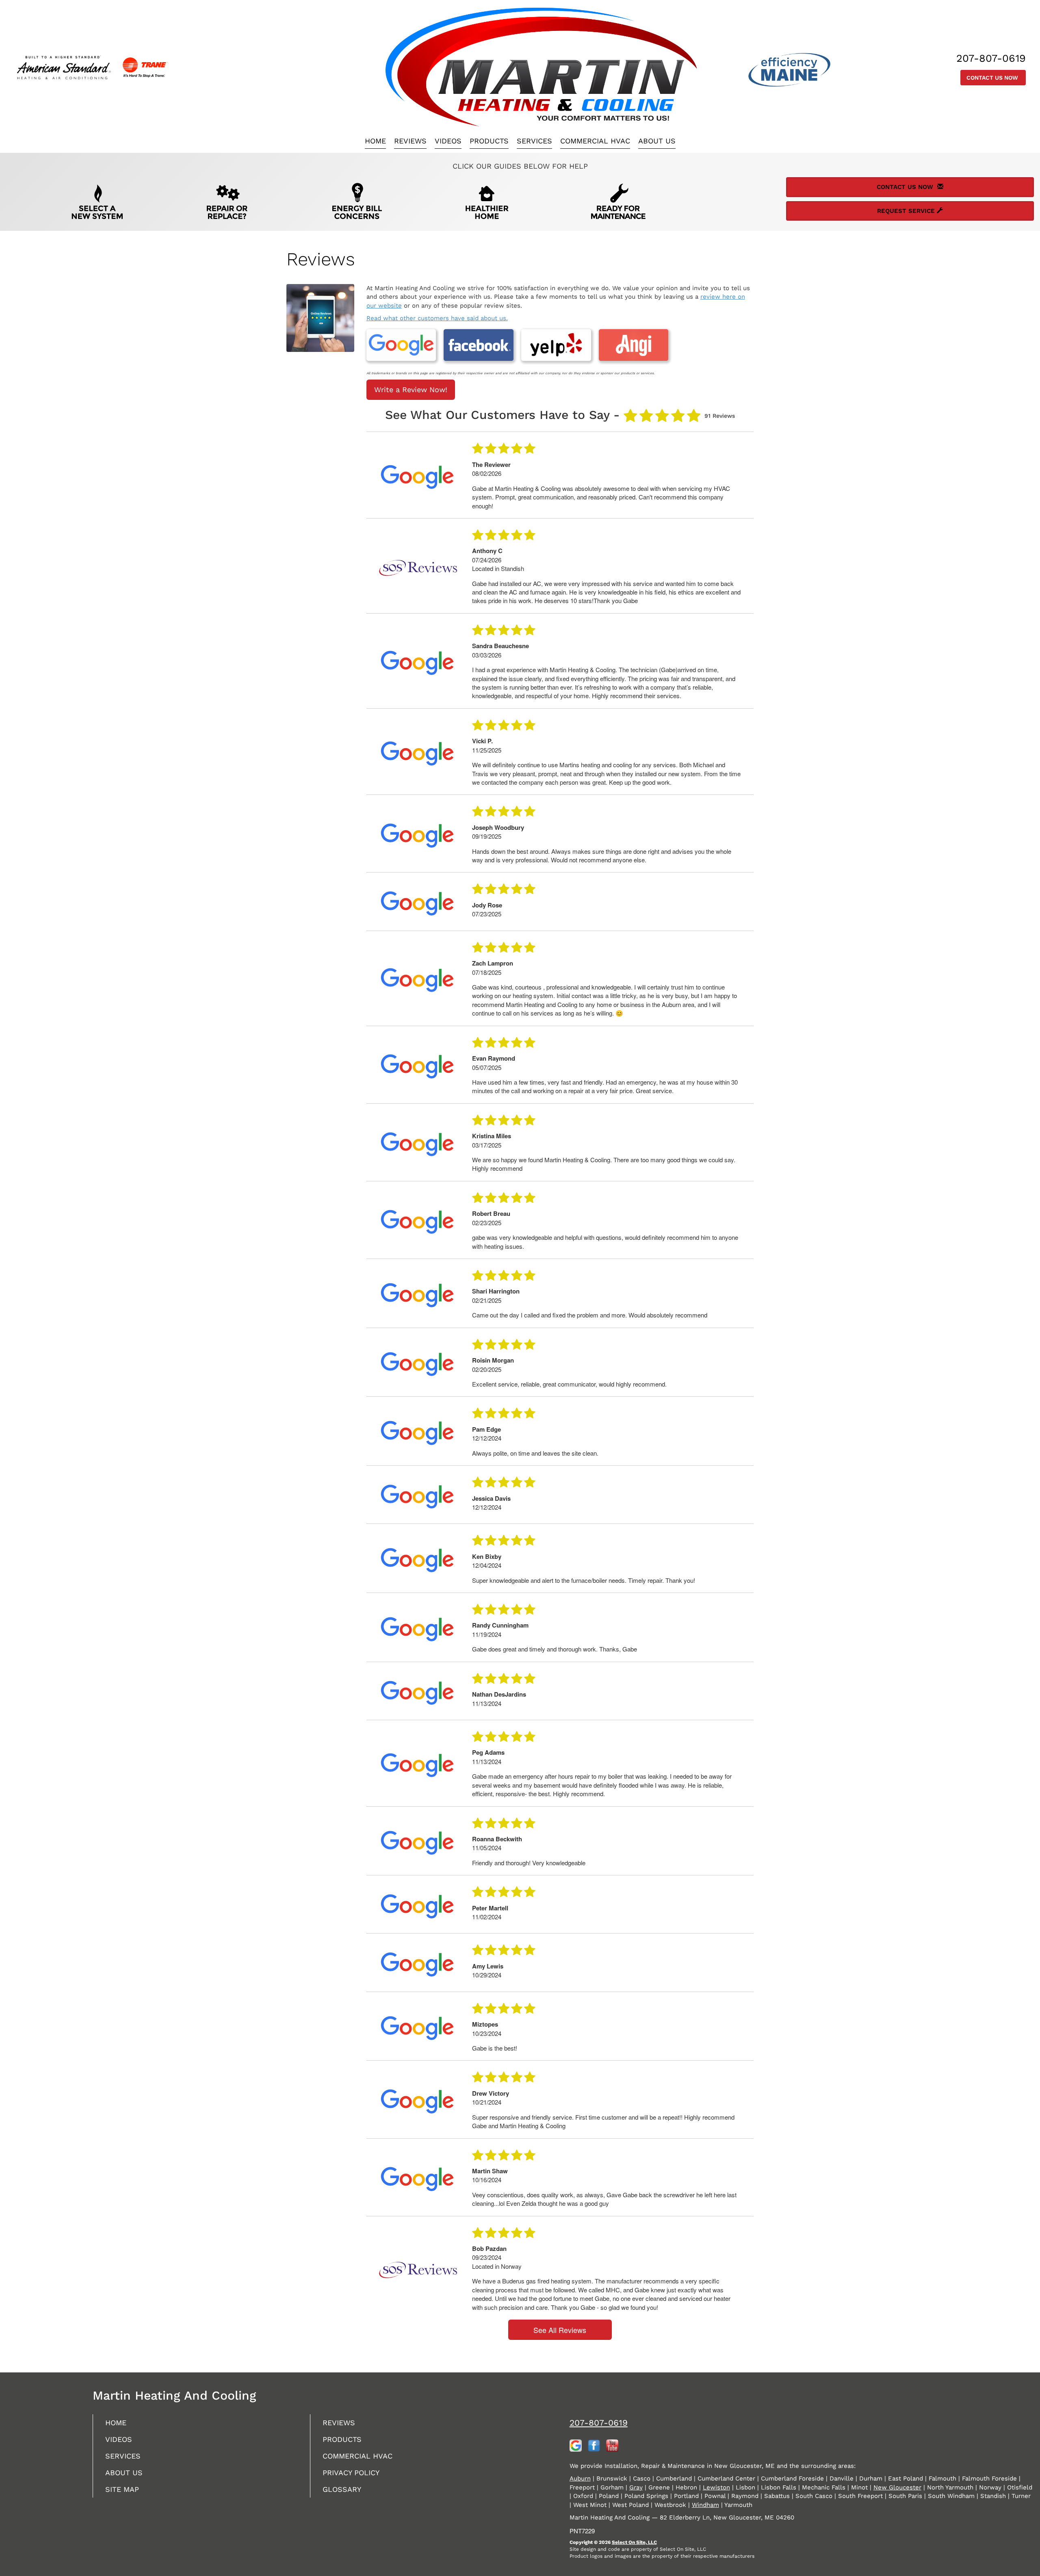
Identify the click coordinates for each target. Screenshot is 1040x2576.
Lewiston (716, 2487)
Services (534, 141)
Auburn (580, 2478)
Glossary (342, 2489)
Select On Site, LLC (634, 2542)
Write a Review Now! (411, 390)
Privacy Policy (351, 2473)
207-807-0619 (599, 2423)
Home (375, 141)
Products (489, 141)
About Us (657, 141)
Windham (705, 2505)
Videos (448, 141)
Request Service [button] (907, 211)
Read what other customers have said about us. (437, 318)
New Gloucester (897, 2487)
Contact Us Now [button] (993, 78)
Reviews (410, 141)
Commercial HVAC (595, 141)
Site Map (122, 2489)
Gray (636, 2487)
